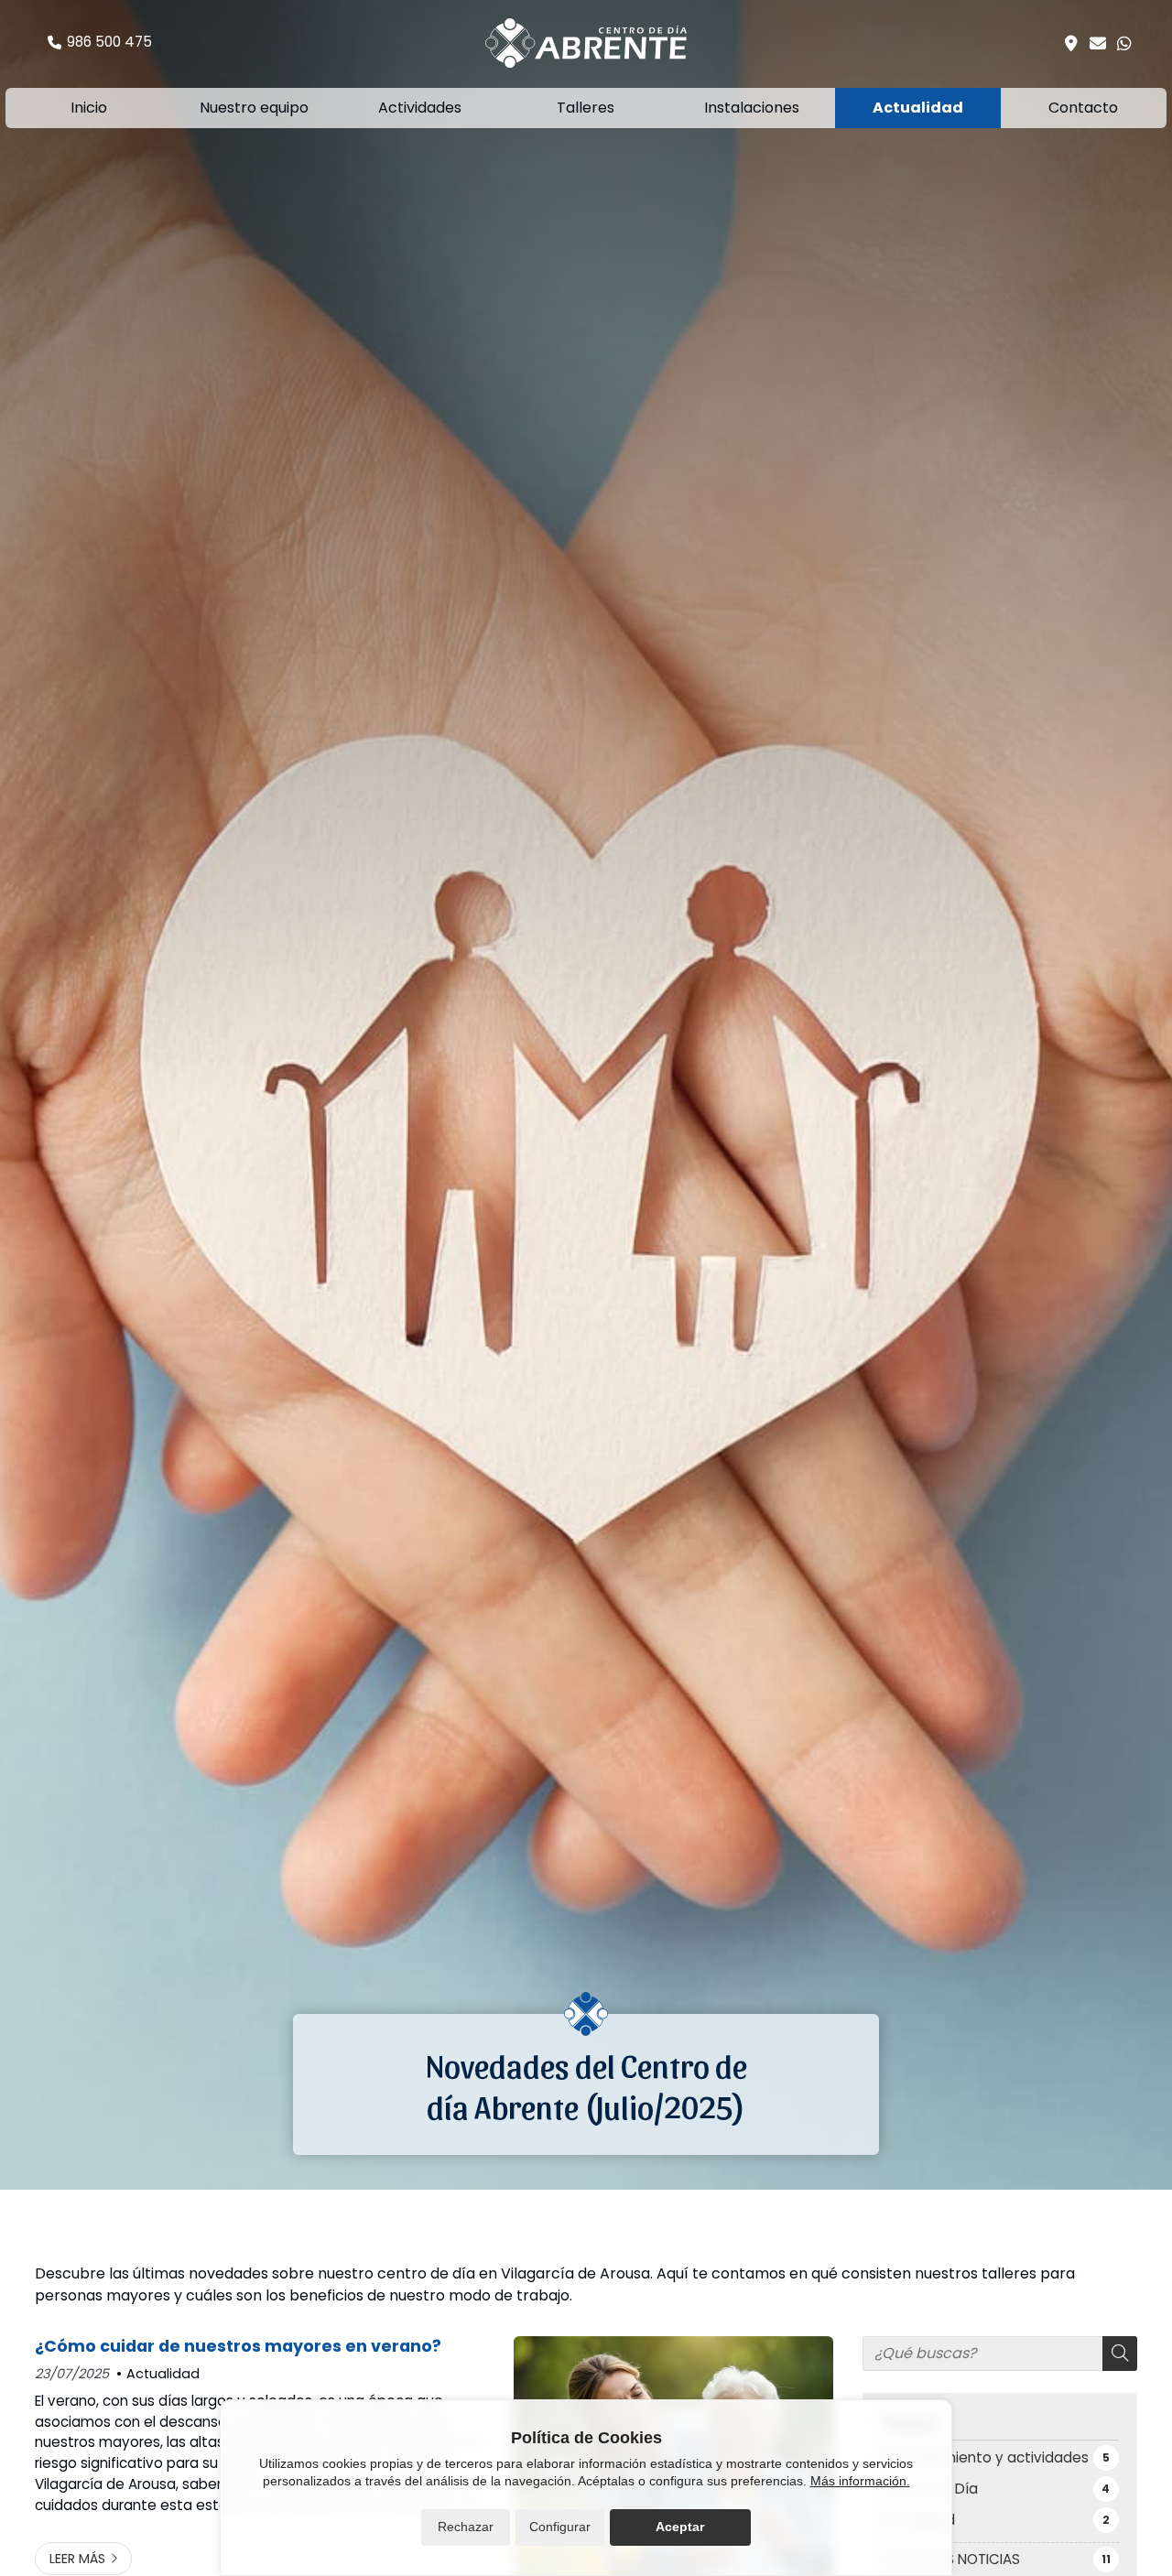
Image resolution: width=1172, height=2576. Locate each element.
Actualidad (163, 2374)
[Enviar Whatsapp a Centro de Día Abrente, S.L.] (1124, 43)
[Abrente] (586, 43)
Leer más (77, 2559)
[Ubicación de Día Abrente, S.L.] (1071, 43)
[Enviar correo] (1098, 43)
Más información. (860, 2481)
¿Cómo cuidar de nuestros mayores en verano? (238, 2346)
